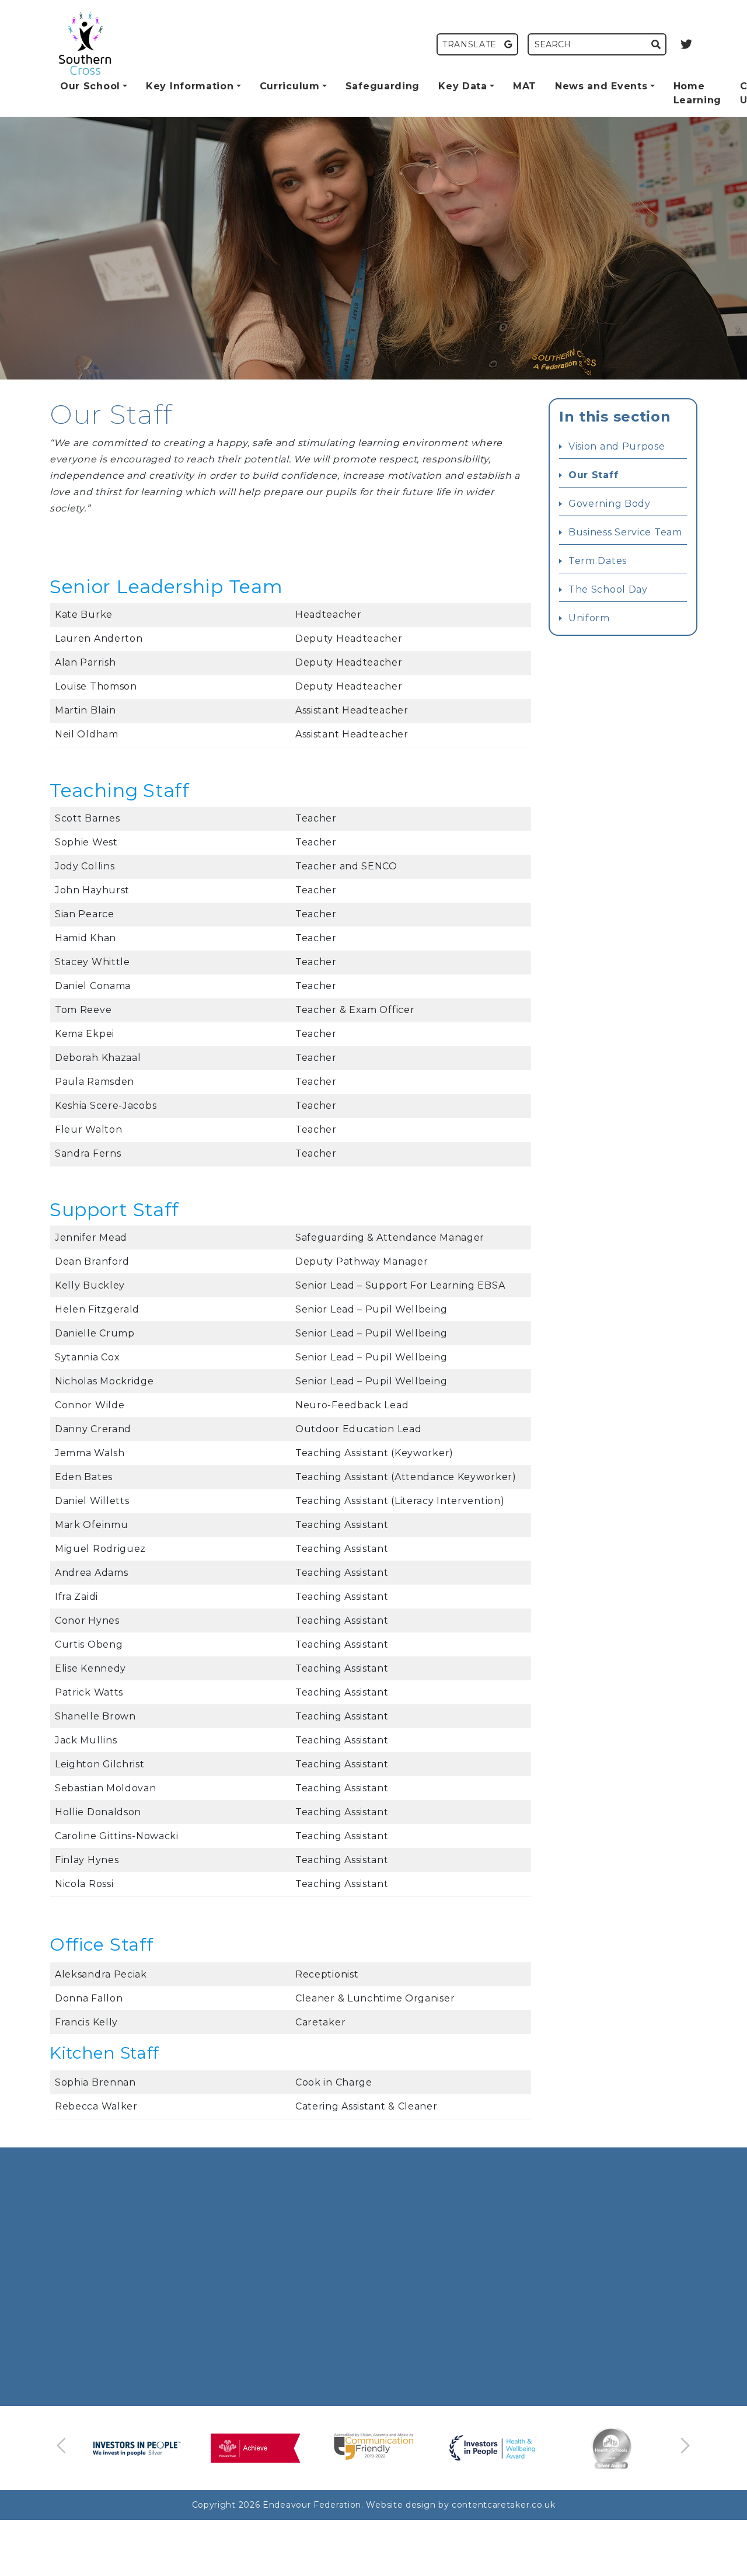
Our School (90, 86)
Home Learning (698, 93)
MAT (525, 86)
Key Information (190, 86)
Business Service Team (625, 532)
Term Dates (598, 561)
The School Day (608, 589)
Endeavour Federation (312, 2505)
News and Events (601, 86)
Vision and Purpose (617, 446)
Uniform (589, 618)
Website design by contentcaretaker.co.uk (460, 2505)
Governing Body (610, 504)
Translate (471, 44)
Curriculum (290, 86)
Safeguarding (383, 86)
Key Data (463, 86)
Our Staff (593, 475)
